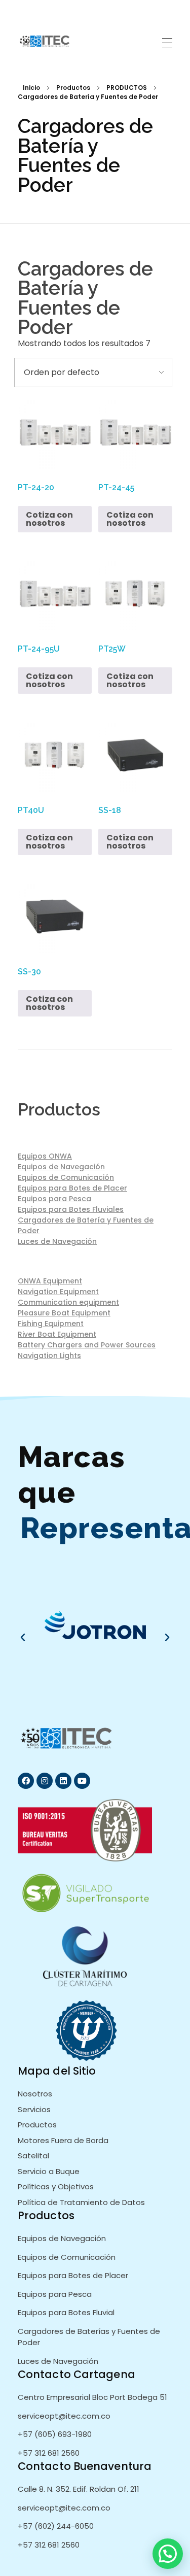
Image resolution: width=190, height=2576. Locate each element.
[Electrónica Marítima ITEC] (46, 41)
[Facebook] (26, 1781)
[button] (23, 1638)
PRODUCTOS (127, 88)
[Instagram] (45, 1781)
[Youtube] (82, 1781)
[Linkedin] (63, 1781)
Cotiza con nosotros (49, 519)
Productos (73, 88)
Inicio (31, 88)
